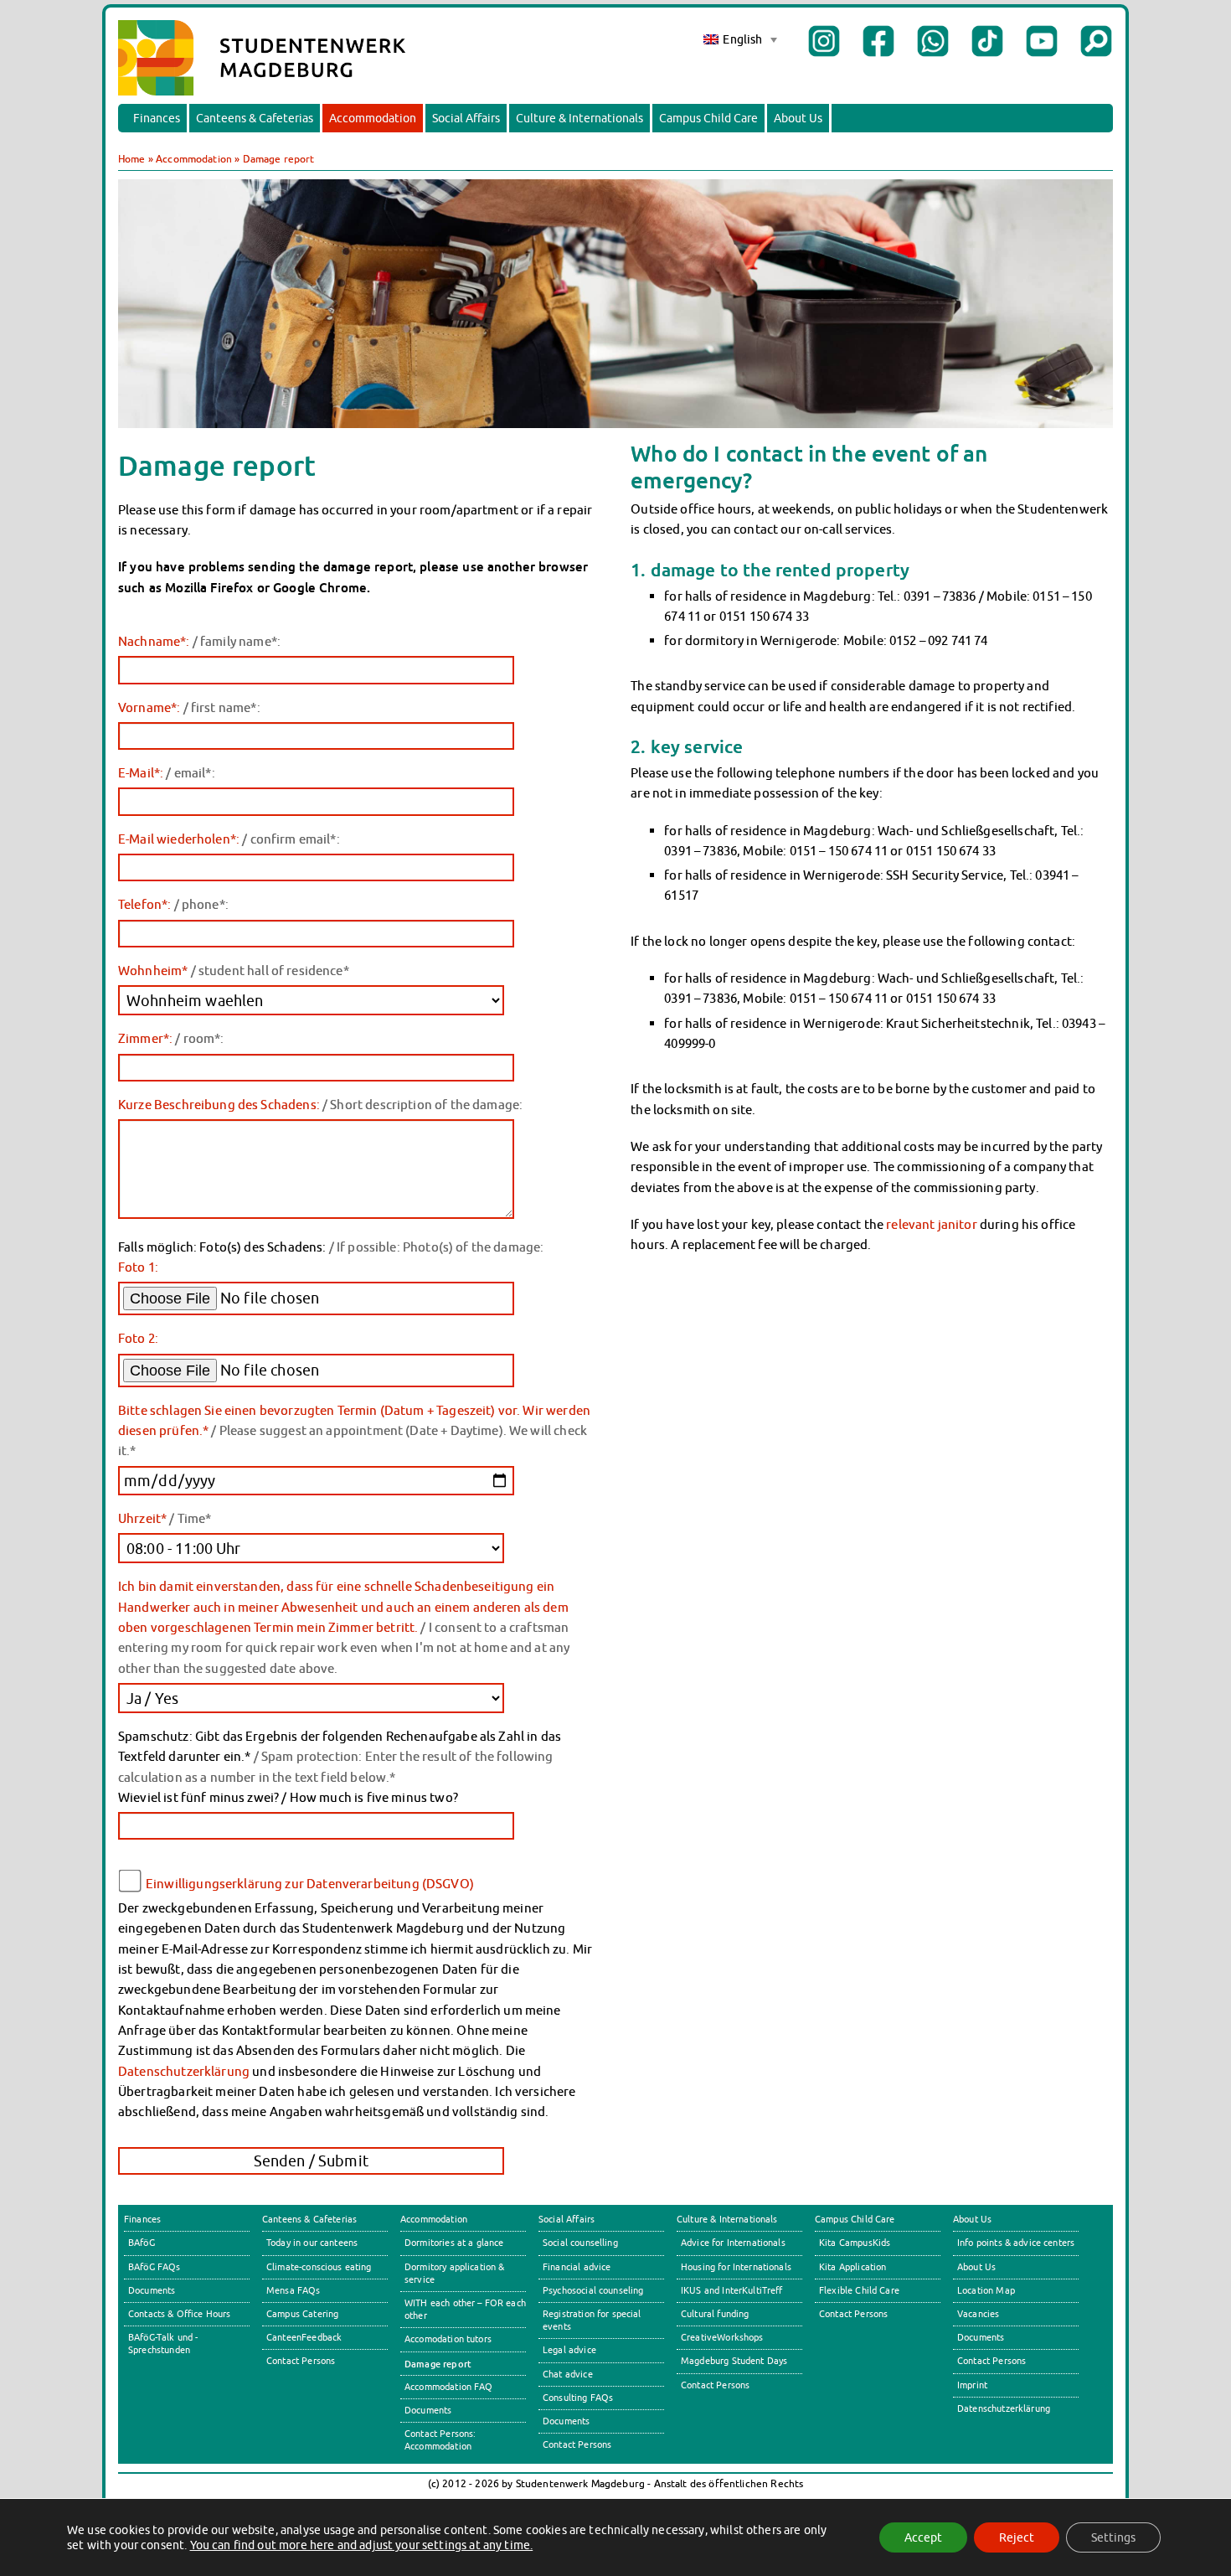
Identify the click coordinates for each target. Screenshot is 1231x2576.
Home (132, 159)
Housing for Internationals (736, 2267)
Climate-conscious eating (319, 2267)
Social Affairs (466, 118)
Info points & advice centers (1016, 2243)
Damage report (438, 2364)
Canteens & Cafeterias (255, 118)
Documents (152, 2290)
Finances (157, 118)
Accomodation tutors (448, 2339)
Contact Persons (301, 2361)
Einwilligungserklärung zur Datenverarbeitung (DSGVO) (310, 1883)
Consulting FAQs (578, 2398)
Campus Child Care (708, 118)
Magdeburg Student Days (734, 2361)
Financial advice (577, 2267)
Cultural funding (715, 2314)
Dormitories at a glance (454, 2243)
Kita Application (852, 2267)
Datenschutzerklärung (184, 2071)
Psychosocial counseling (593, 2290)
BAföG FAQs (155, 2267)
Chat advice (568, 2374)
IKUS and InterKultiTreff (732, 2290)
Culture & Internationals (579, 118)
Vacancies (978, 2314)
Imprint (972, 2385)
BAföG (142, 2243)
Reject (1017, 2537)
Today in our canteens (312, 2243)
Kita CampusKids (855, 2243)
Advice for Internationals (733, 2243)
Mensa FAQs (294, 2290)
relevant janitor (931, 1224)
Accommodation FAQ (449, 2387)
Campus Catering (302, 2314)
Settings (1113, 2537)
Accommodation (373, 118)
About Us (798, 118)
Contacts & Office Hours (180, 2314)
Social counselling (580, 2243)
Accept (923, 2537)
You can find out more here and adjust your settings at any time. (362, 2545)
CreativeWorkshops (722, 2337)
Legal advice (569, 2350)
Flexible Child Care (859, 2290)
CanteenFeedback (304, 2337)
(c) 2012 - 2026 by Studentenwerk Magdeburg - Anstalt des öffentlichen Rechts (616, 2483)
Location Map (986, 2290)
